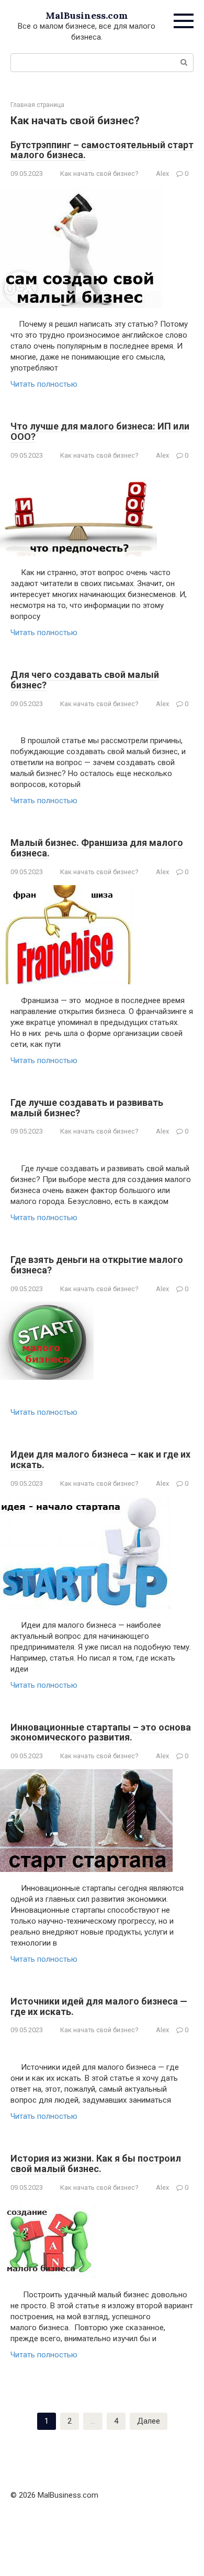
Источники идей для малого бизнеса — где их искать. (99, 2006)
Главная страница (37, 105)
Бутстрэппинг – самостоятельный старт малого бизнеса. (102, 150)
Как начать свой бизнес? (99, 174)
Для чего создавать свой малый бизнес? (85, 680)
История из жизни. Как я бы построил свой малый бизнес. (96, 2163)
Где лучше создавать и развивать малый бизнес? (87, 1108)
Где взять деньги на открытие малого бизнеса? (97, 1265)
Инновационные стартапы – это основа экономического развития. (101, 1732)
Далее (149, 2421)
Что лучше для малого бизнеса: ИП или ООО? (100, 431)
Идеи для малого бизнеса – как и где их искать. (100, 1459)
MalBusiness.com (87, 15)
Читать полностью (44, 384)
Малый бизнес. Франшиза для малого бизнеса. (97, 848)
